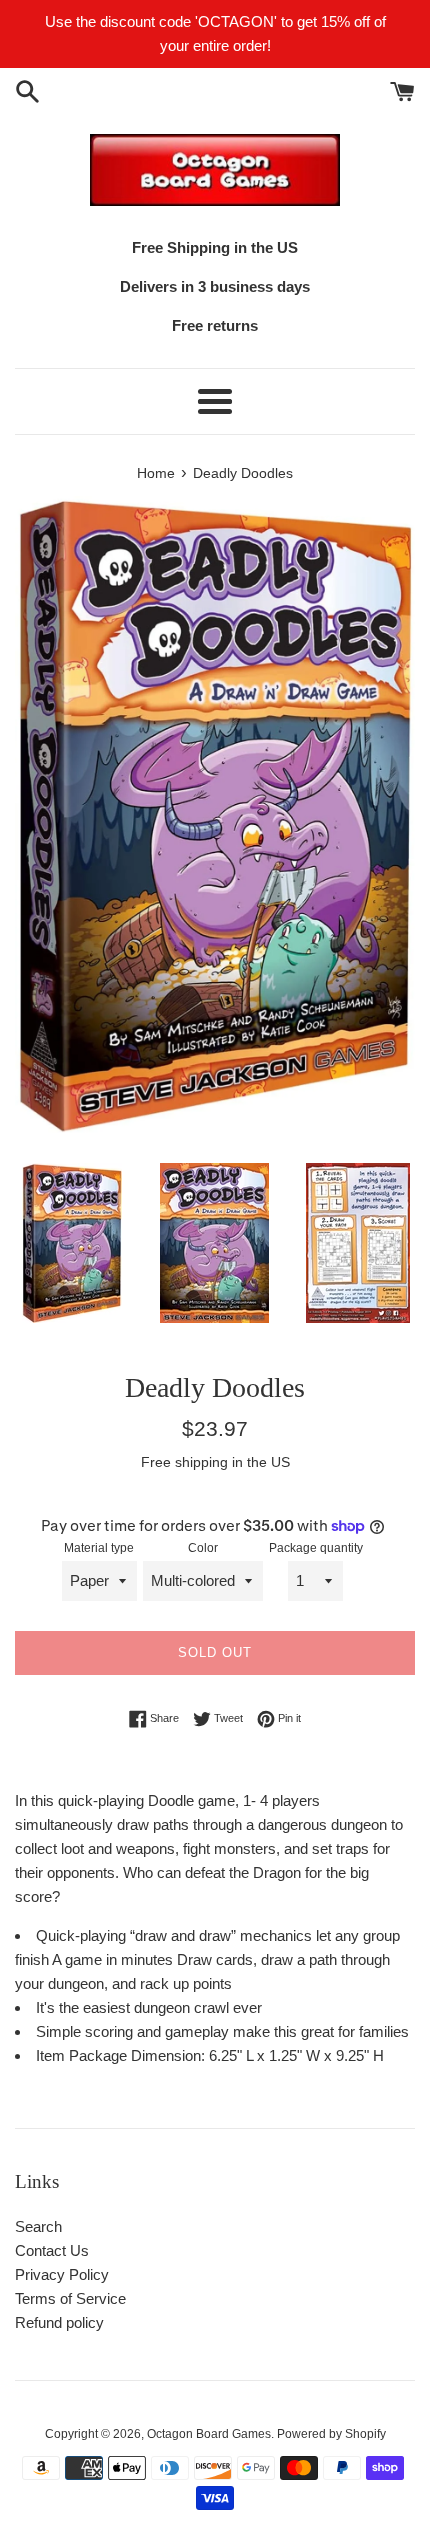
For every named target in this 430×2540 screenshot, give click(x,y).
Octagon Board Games (209, 2434)
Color (203, 1548)
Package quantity (316, 1548)
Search (38, 2226)
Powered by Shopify (331, 2434)
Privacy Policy (62, 2274)
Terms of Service (70, 2298)
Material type (99, 1548)
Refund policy (59, 2322)
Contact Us (52, 2250)
